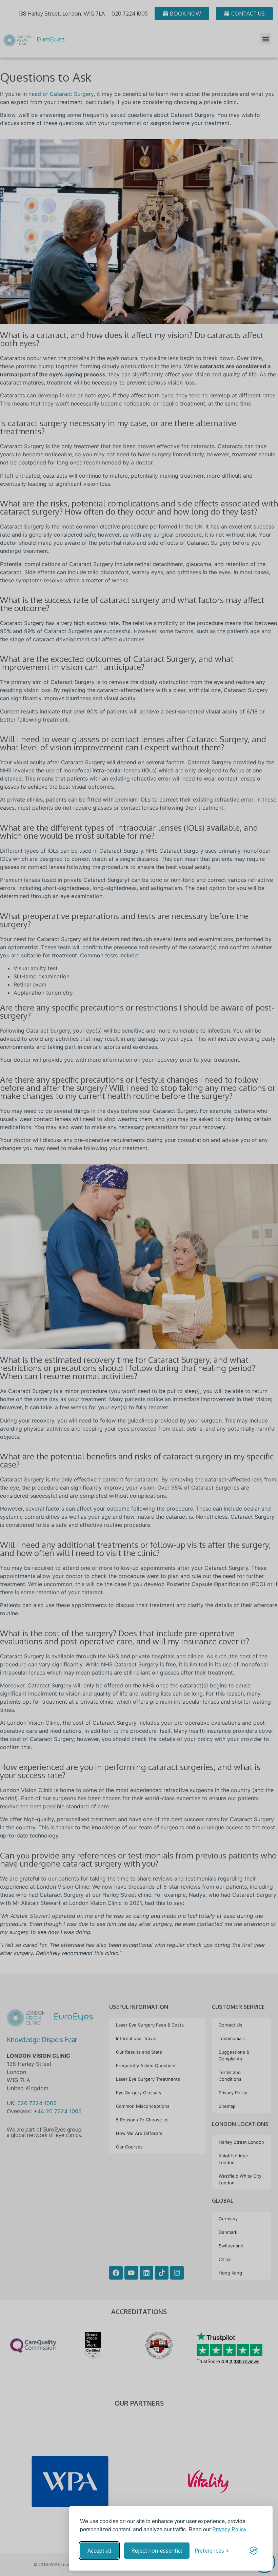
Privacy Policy (229, 2529)
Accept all (99, 2551)
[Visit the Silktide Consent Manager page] (254, 2551)
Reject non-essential (157, 2551)
